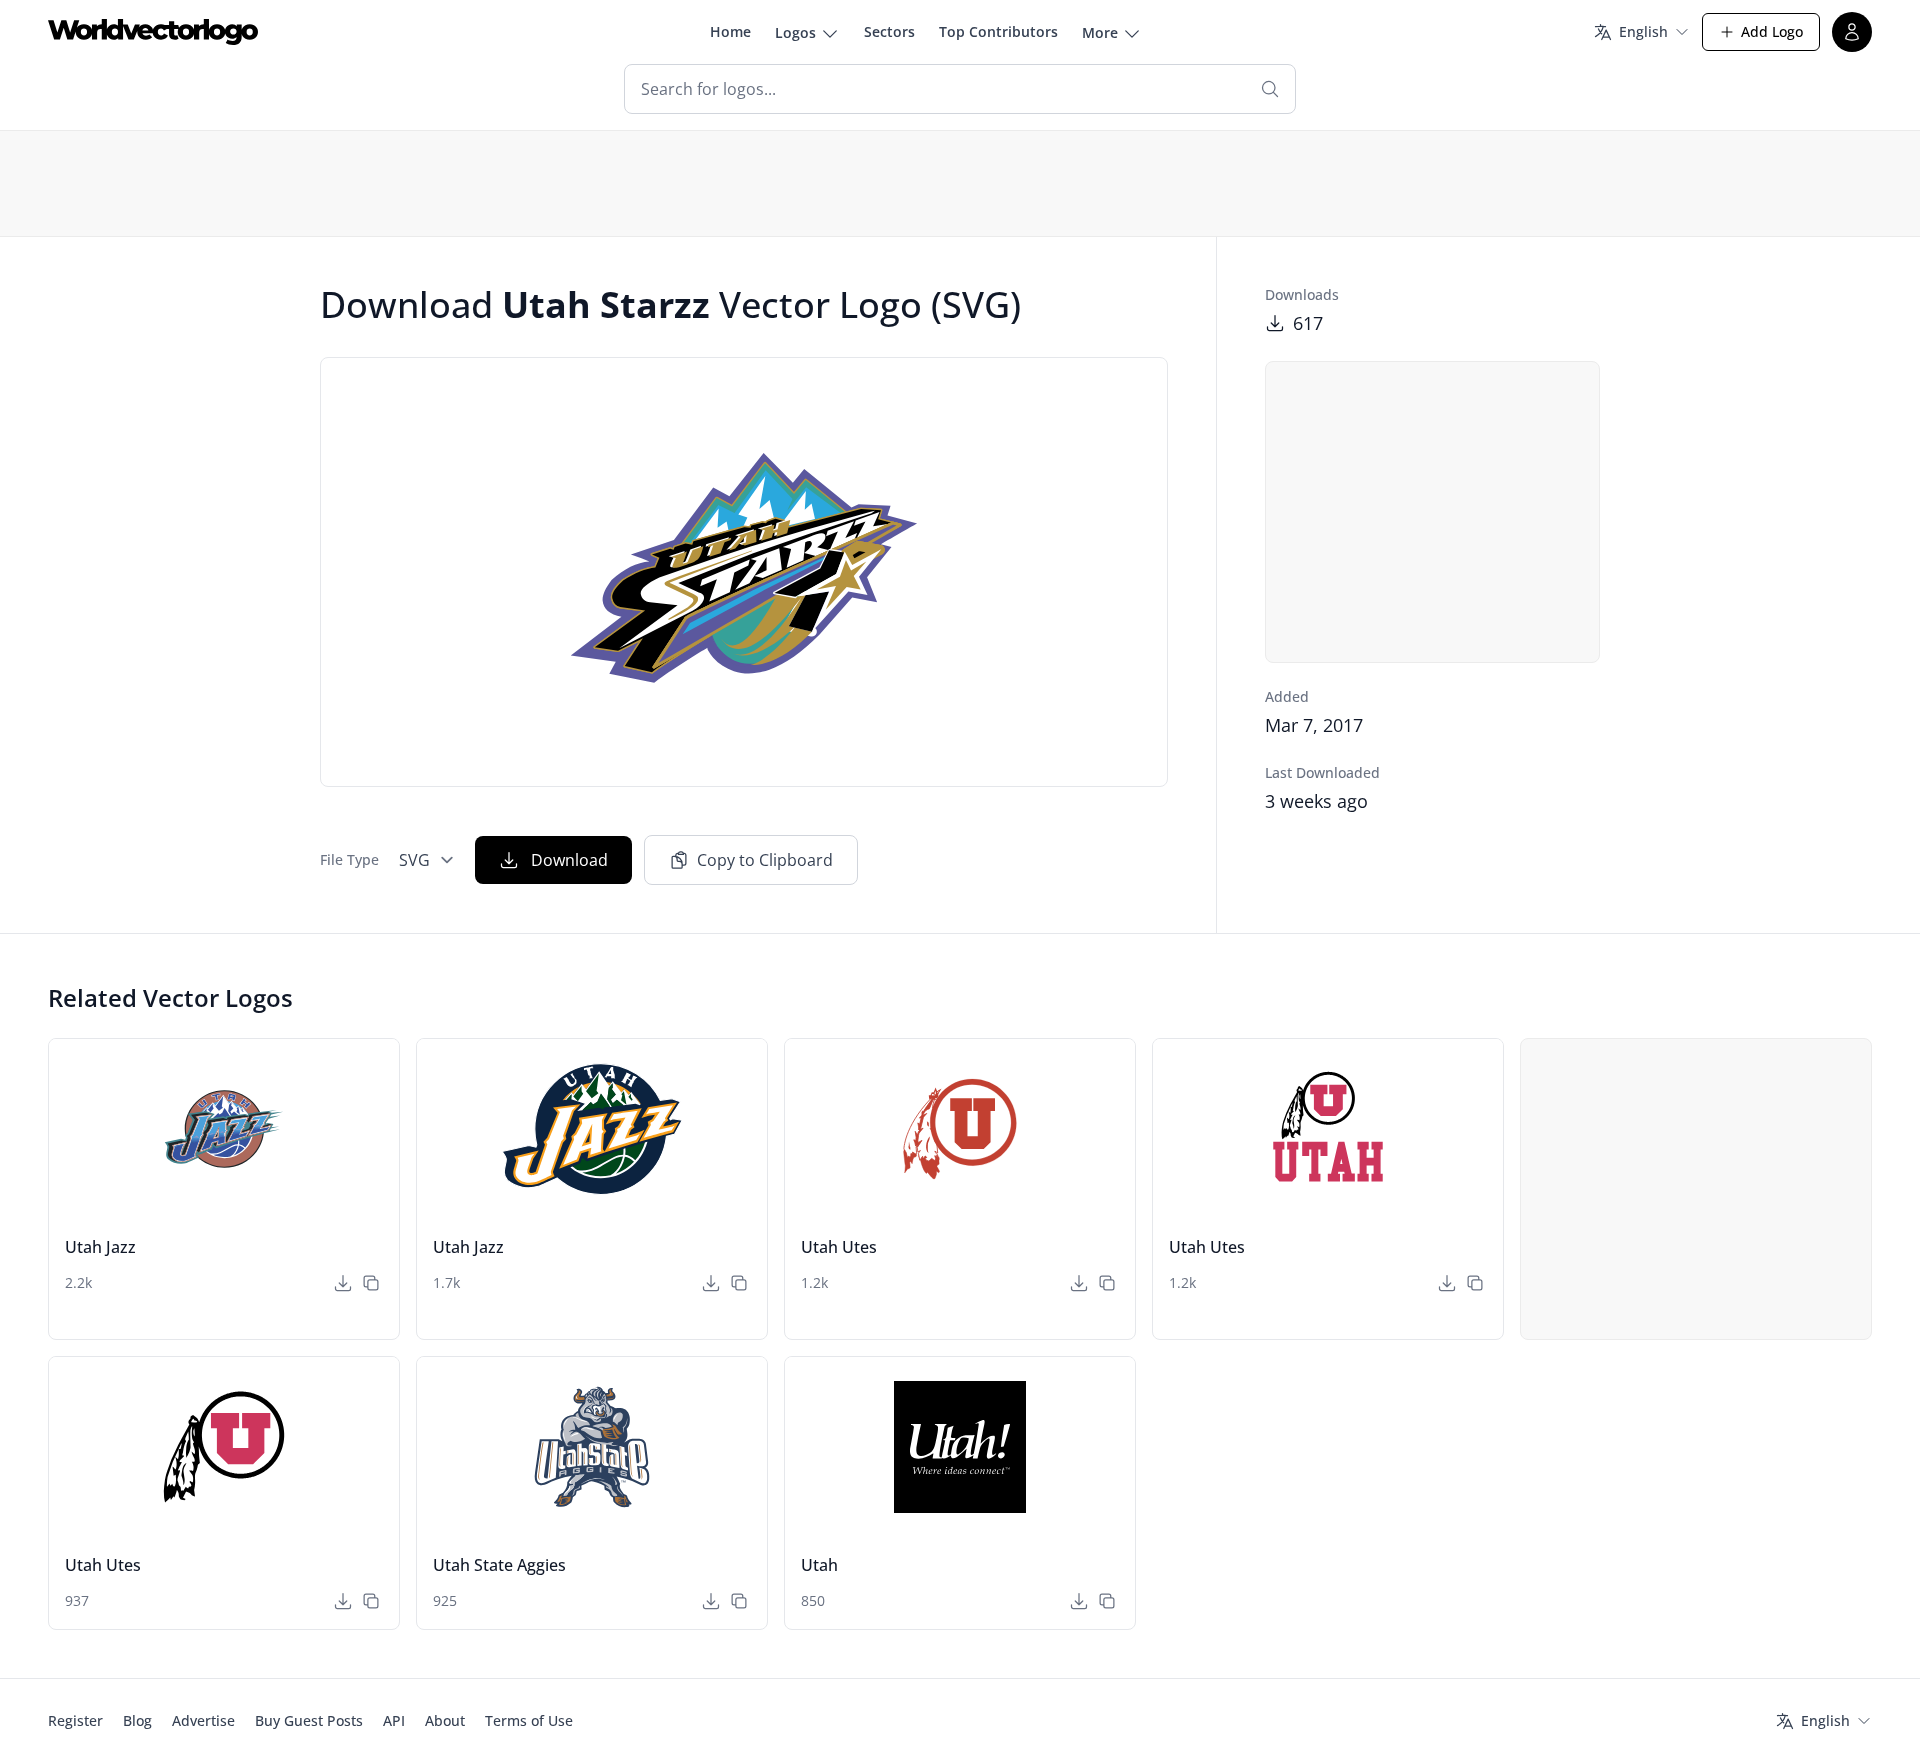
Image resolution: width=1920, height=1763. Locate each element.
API (394, 1720)
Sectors (889, 31)
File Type (349, 859)
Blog (137, 1720)
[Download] (343, 1283)
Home (730, 31)
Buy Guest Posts (309, 1720)
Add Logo (1772, 31)
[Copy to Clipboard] (371, 1283)
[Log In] (1852, 32)
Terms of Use (529, 1720)
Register (75, 1720)
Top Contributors (998, 31)
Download (569, 860)
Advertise (203, 1720)
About (445, 1720)
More (1100, 32)
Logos (795, 32)
